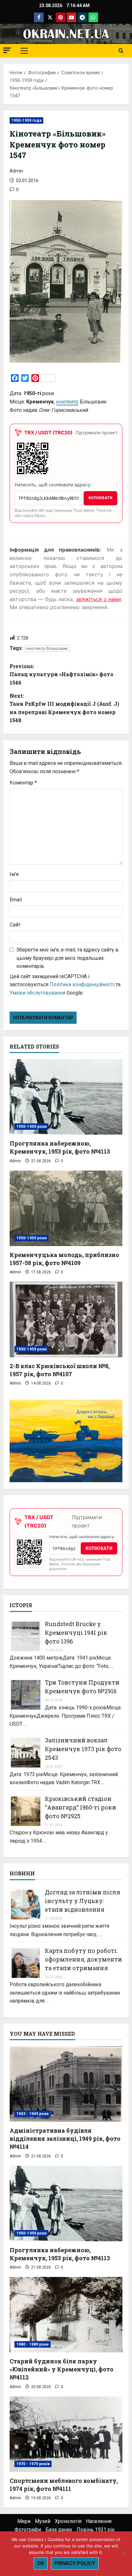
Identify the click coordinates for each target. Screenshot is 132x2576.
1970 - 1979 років (33, 2464)
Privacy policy (75, 2563)
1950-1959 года (26, 120)
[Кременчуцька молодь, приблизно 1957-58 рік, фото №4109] (66, 1208)
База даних (59, 2530)
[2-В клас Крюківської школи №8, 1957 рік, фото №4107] (66, 1319)
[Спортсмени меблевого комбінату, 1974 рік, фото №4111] (66, 2434)
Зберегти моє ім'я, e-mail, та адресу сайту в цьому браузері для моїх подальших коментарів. (67, 958)
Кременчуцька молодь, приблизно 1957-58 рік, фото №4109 (64, 1259)
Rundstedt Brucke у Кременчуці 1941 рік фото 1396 (76, 1633)
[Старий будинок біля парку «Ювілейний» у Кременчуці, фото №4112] (66, 2315)
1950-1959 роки (31, 1127)
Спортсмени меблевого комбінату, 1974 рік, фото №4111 (64, 2485)
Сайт (15, 925)
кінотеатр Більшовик (47, 648)
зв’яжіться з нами (99, 599)
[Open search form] (121, 51)
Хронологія (68, 2521)
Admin (16, 171)
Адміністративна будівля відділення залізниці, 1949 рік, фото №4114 (65, 2138)
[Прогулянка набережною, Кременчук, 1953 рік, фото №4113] (66, 1097)
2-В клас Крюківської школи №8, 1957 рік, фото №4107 (60, 1370)
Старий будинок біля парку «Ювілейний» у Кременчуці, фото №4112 (62, 2369)
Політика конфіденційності (82, 984)
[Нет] (124, 2554)
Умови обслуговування (37, 993)
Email (16, 900)
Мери (24, 2521)
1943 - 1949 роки (33, 2114)
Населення (99, 2521)
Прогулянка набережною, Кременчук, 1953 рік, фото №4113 (60, 1147)
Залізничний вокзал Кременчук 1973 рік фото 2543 (83, 1749)
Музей (43, 2521)
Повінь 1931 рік (96, 2530)
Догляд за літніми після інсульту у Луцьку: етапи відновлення (82, 1901)
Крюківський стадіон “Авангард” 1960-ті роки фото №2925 (81, 1807)
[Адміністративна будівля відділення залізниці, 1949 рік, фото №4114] (66, 2084)
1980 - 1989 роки (33, 2344)
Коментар (23, 783)
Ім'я (14, 874)
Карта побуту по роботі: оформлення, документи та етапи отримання (83, 1959)
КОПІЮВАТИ (100, 498)
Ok (41, 2563)
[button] (7, 50)
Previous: (62, 674)
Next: (64, 708)
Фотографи (28, 2530)
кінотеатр (67, 402)
